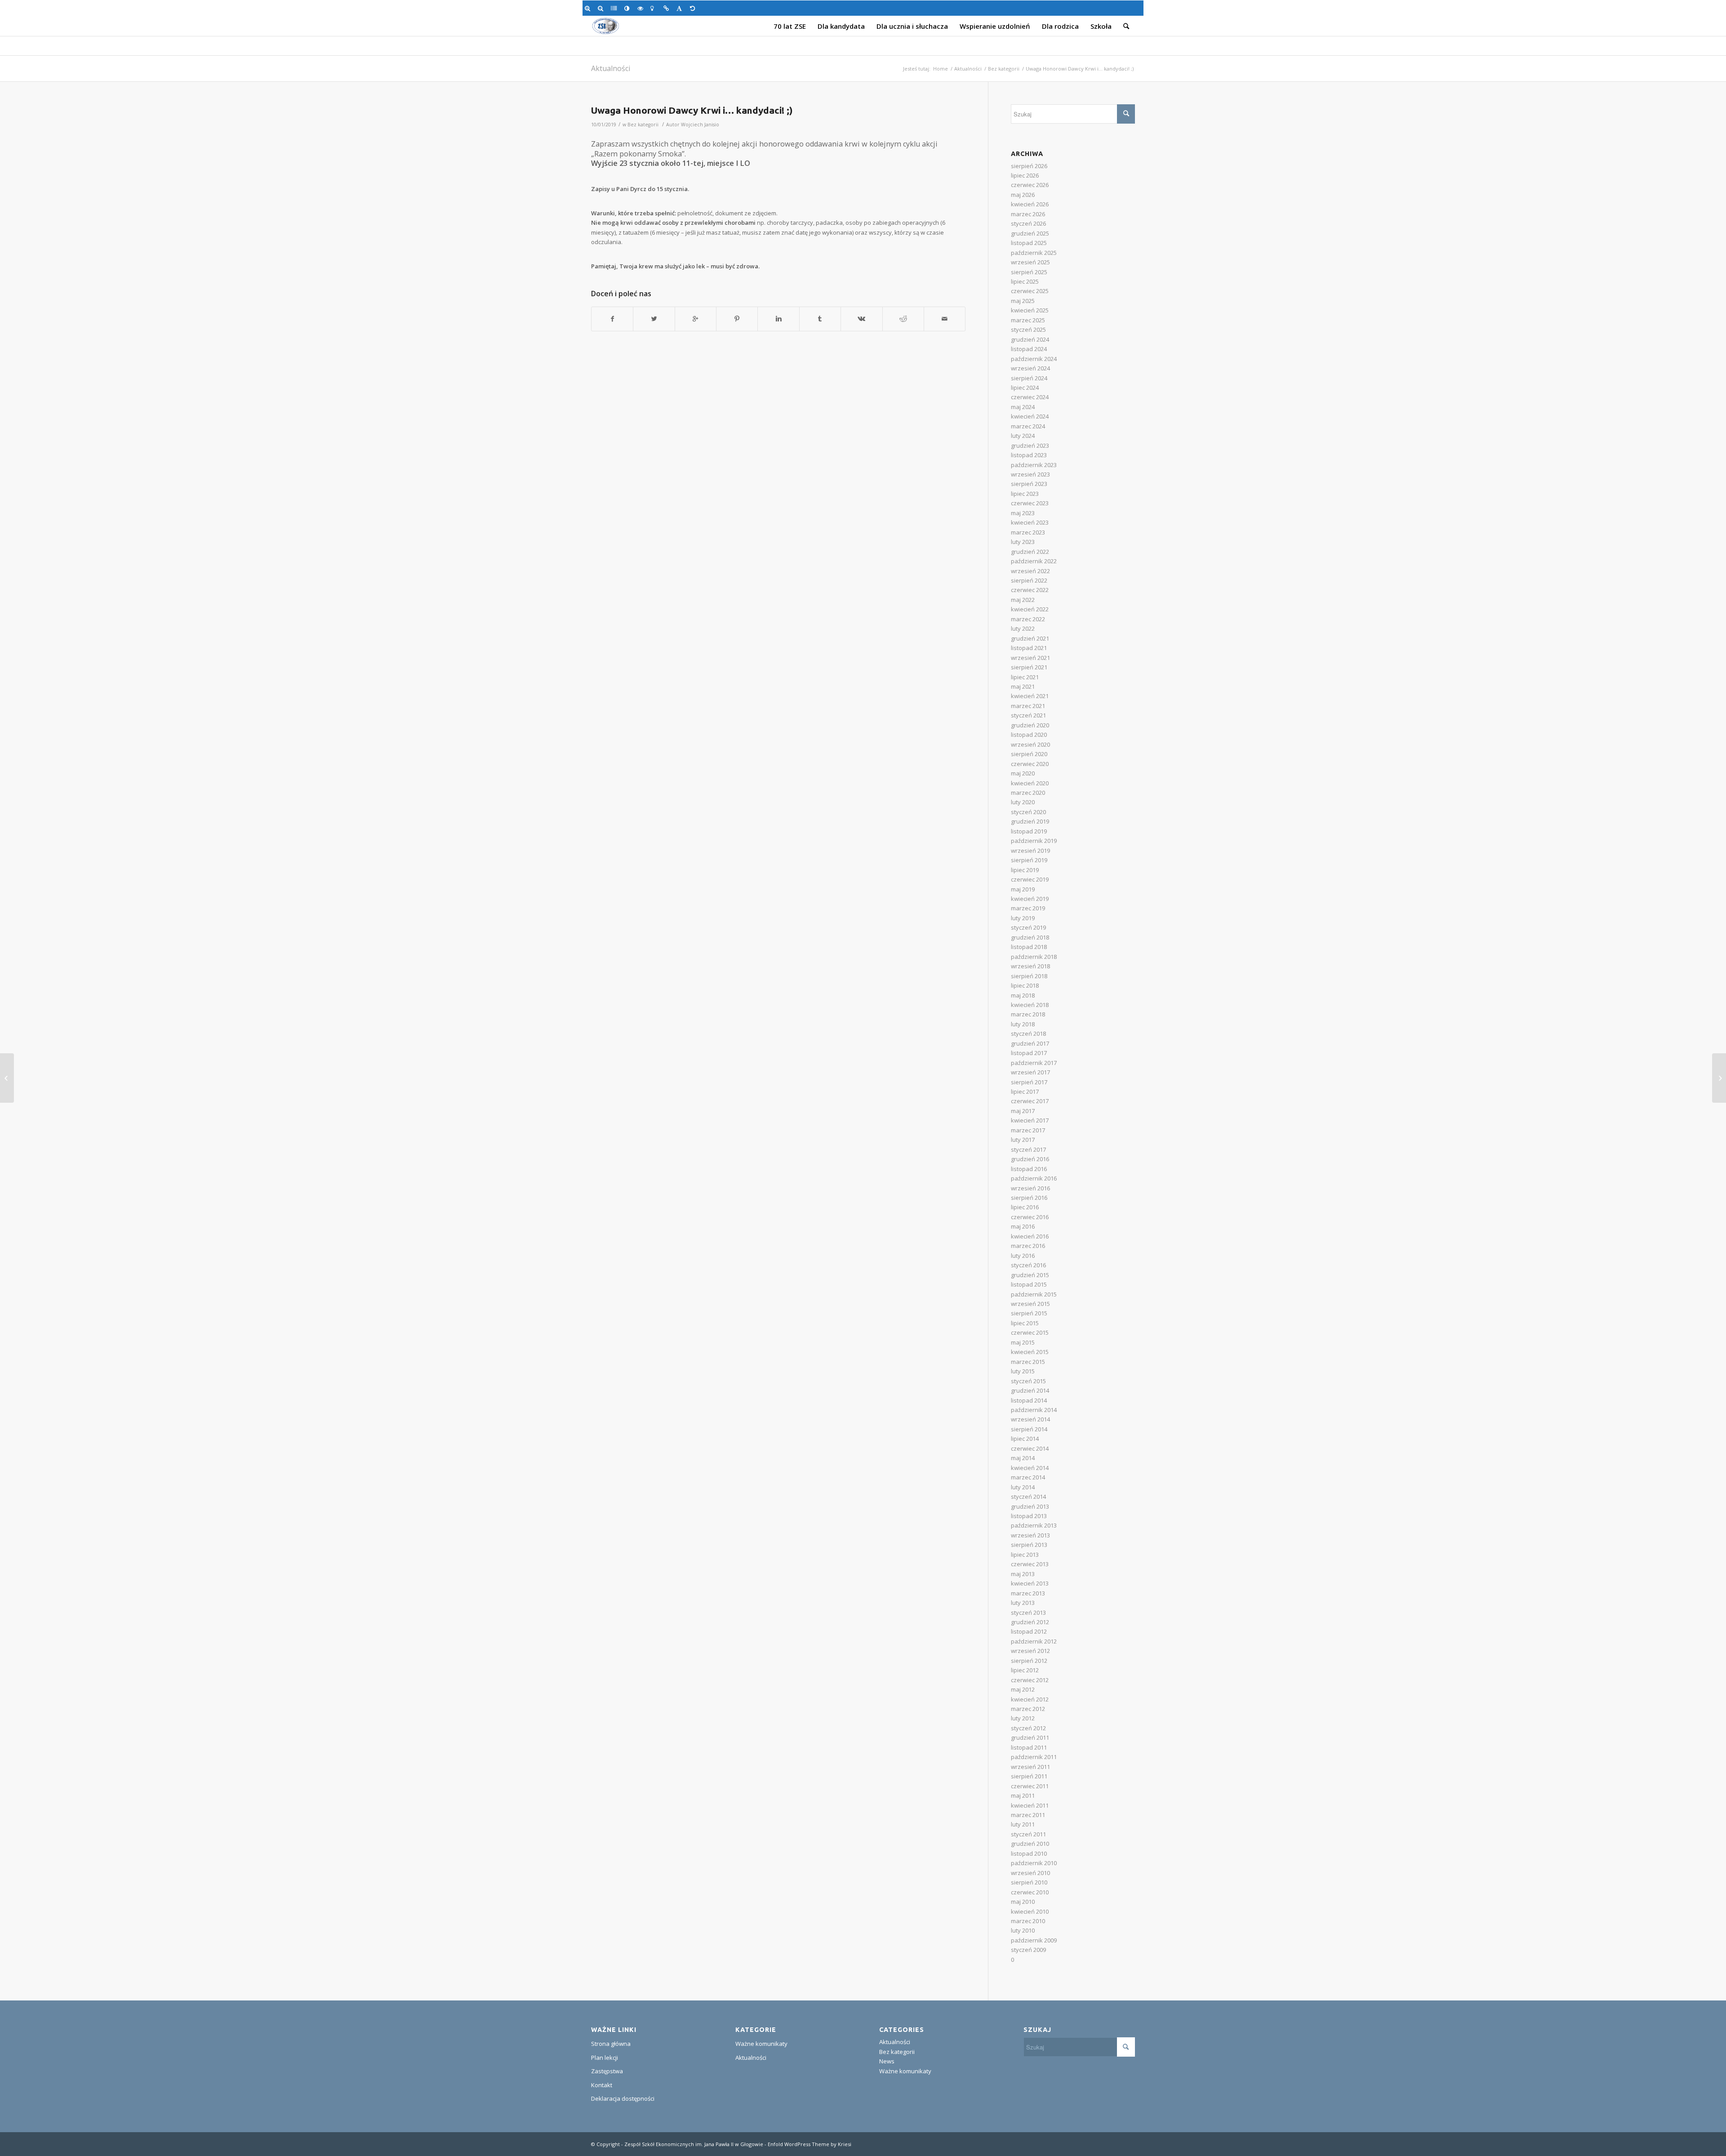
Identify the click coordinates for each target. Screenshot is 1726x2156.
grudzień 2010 (1030, 1844)
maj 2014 (1023, 1458)
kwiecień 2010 (1030, 1911)
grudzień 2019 (1030, 821)
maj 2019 (1023, 889)
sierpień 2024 (1029, 378)
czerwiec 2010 (1030, 1892)
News (887, 2061)
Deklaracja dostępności (623, 2098)
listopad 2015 (1029, 1284)
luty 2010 (1023, 1930)
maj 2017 (1023, 1111)
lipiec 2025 (1025, 281)
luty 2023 (1023, 542)
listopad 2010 (1029, 1853)
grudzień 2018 (1030, 937)
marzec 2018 (1028, 1014)
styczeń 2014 (1028, 1497)
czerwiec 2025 (1030, 291)
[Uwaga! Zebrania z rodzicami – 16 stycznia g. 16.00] (1719, 1078)
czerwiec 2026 (1030, 185)
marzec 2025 (1028, 320)
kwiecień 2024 (1030, 416)
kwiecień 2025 (1030, 310)
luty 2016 (1023, 1256)
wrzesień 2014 (1030, 1419)
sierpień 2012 (1029, 1661)
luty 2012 (1023, 1718)
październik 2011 (1034, 1757)
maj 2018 (1023, 995)
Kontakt (602, 2085)
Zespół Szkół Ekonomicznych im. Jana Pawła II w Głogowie (694, 2144)
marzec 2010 (1028, 1921)
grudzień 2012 (1030, 1622)
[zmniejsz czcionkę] (602, 8)
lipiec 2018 (1025, 985)
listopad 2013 (1029, 1516)
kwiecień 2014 (1030, 1468)
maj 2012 (1023, 1689)
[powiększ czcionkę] (589, 8)
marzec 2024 (1028, 426)
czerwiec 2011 (1030, 1786)
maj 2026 (1023, 195)
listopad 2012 (1029, 1631)
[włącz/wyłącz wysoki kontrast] (629, 8)
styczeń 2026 (1028, 223)
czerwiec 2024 (1030, 397)
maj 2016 (1023, 1226)
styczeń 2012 (1028, 1728)
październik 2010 (1034, 1863)
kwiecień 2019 (1030, 899)
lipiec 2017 (1025, 1091)
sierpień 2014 (1029, 1429)
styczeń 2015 (1028, 1381)
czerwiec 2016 (1030, 1217)
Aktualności (611, 68)
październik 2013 (1034, 1525)
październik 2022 (1034, 561)
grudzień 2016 (1030, 1159)
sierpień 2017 (1029, 1082)
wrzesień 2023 (1030, 474)
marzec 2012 (1028, 1709)
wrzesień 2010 (1030, 1873)
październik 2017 (1034, 1063)
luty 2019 (1023, 918)
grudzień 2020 (1030, 725)
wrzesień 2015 (1030, 1304)
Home (941, 69)
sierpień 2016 (1029, 1198)
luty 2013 (1023, 1603)
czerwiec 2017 (1030, 1101)
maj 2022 (1023, 600)
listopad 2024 (1029, 349)
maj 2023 (1023, 513)
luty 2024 (1023, 436)
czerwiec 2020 (1030, 764)
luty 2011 (1023, 1824)
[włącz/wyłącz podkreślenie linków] (668, 8)
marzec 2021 (1028, 706)
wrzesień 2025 (1030, 262)
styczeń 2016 (1028, 1265)
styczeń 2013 (1028, 1613)
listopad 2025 (1029, 243)
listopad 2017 (1029, 1053)
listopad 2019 (1029, 831)
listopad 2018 (1029, 947)
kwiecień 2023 (1030, 522)
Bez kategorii (1004, 69)
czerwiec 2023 (1030, 503)
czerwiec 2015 (1030, 1332)
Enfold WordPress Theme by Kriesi (810, 2144)
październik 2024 (1034, 359)
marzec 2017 (1028, 1130)
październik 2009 (1034, 1940)
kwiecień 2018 (1030, 1005)
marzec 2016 (1028, 1246)
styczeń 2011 (1028, 1834)
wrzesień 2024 (1030, 368)
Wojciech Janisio (700, 125)
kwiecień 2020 (1030, 783)
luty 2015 (1023, 1371)
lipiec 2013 (1025, 1555)
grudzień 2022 (1030, 552)
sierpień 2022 (1029, 580)
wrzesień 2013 (1030, 1535)
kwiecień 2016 (1030, 1236)
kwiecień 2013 (1030, 1583)
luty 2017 (1023, 1140)
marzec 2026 (1028, 214)
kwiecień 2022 (1030, 609)
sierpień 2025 (1029, 272)
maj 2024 (1023, 407)
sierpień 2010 (1029, 1882)
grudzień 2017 (1030, 1043)
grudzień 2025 (1030, 233)
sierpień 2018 (1029, 976)
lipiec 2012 (1025, 1670)
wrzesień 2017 (1030, 1072)
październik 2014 (1034, 1410)
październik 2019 (1034, 841)
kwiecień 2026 (1030, 204)
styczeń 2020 (1028, 812)
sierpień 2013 (1029, 1545)
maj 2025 (1023, 301)
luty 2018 (1023, 1024)
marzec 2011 (1028, 1815)
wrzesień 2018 (1030, 966)
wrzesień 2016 (1030, 1188)
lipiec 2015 (1025, 1323)
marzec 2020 (1028, 793)
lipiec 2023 (1025, 494)
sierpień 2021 (1029, 667)
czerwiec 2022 (1030, 590)
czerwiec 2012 (1030, 1680)
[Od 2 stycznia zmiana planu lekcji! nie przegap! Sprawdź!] (7, 1078)
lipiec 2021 (1025, 677)
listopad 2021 (1029, 648)
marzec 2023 (1028, 532)
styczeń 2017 (1028, 1149)
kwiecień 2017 (1030, 1120)
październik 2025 (1034, 253)
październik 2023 (1034, 465)
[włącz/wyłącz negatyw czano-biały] (642, 8)
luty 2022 (1023, 628)
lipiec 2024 (1025, 388)
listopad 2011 (1029, 1747)
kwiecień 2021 (1030, 696)
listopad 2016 (1029, 1169)
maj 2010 (1023, 1902)
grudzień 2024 (1030, 339)
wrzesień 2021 (1030, 658)
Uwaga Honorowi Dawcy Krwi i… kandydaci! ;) (692, 110)
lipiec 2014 (1025, 1439)
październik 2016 (1034, 1178)
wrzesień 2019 (1030, 851)
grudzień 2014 (1030, 1390)
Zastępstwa (607, 2071)
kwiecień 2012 (1030, 1699)
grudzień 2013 (1030, 1506)
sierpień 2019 (1029, 860)
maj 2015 (1023, 1342)
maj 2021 (1023, 686)
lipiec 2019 (1025, 870)
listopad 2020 (1029, 735)
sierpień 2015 (1029, 1313)
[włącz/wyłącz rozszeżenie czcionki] (681, 8)
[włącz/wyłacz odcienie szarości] (615, 8)
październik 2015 (1034, 1294)
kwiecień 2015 (1030, 1352)
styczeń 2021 (1028, 715)
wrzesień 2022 (1030, 571)
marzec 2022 (1028, 619)
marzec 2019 (1028, 908)
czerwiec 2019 (1030, 879)
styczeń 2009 (1028, 1950)
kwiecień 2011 (1030, 1805)
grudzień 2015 (1030, 1275)
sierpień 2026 (1029, 166)
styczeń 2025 (1028, 330)
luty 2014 (1023, 1487)
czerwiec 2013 (1030, 1564)
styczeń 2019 (1028, 927)
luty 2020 (1023, 802)
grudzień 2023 (1030, 445)
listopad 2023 (1029, 455)
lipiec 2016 (1025, 1207)
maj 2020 (1023, 773)
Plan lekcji (605, 2058)
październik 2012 (1034, 1641)
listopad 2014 (1029, 1400)
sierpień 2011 (1029, 1776)
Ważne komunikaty (761, 2044)
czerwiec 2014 (1030, 1448)
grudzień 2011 (1030, 1737)
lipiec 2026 (1025, 175)
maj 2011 (1023, 1795)
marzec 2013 (1028, 1593)
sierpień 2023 (1029, 484)
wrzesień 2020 (1030, 744)
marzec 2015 (1028, 1362)
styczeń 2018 (1028, 1033)
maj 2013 (1023, 1574)
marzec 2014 (1028, 1477)
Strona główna (611, 2044)
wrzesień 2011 (1030, 1767)
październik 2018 (1034, 957)
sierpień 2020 (1029, 754)
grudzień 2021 (1030, 638)
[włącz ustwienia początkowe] (694, 8)
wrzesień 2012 (1030, 1651)
